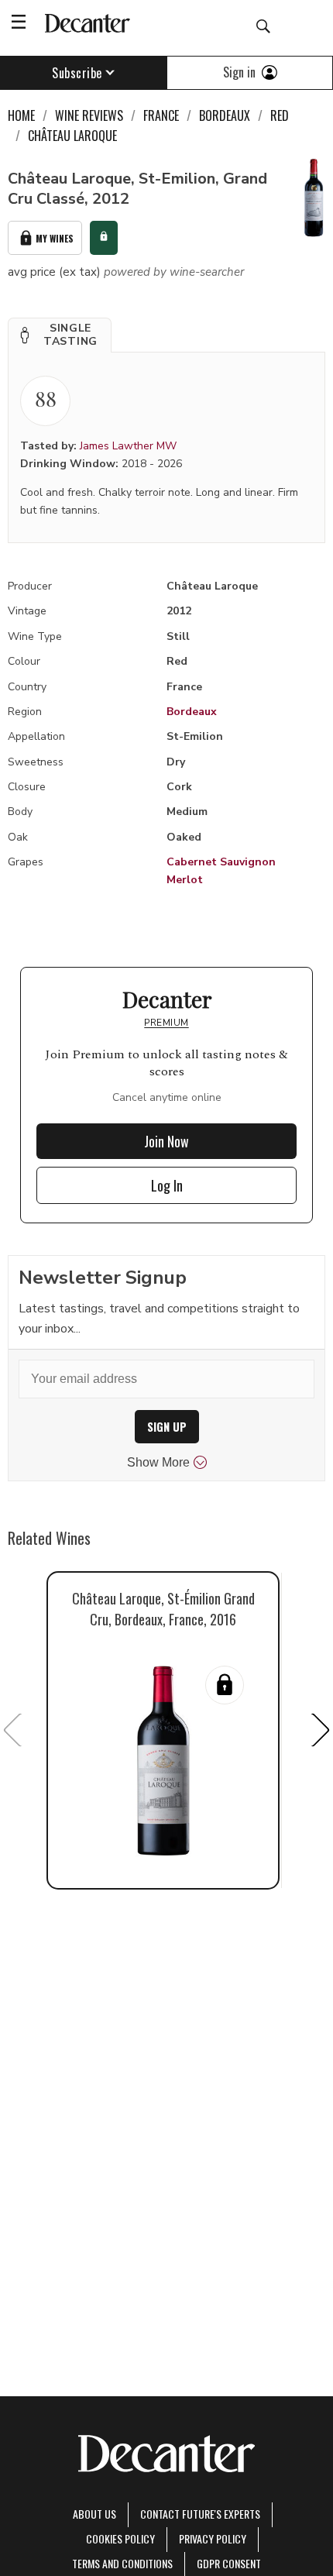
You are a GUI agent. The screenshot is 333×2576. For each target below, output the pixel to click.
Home (21, 115)
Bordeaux (192, 712)
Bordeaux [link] (225, 115)
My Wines (55, 238)
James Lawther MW (128, 446)
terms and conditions (122, 2563)
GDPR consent (229, 2563)
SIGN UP (167, 1427)
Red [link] (280, 115)
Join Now (166, 1141)
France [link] (161, 115)
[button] (60, 335)
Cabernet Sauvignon (221, 862)
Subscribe (77, 73)
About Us (94, 2514)
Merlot (185, 880)
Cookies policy (120, 2538)
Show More (158, 1462)
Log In (167, 1185)
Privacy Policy (213, 2538)
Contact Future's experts (200, 2514)
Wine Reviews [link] (89, 115)
